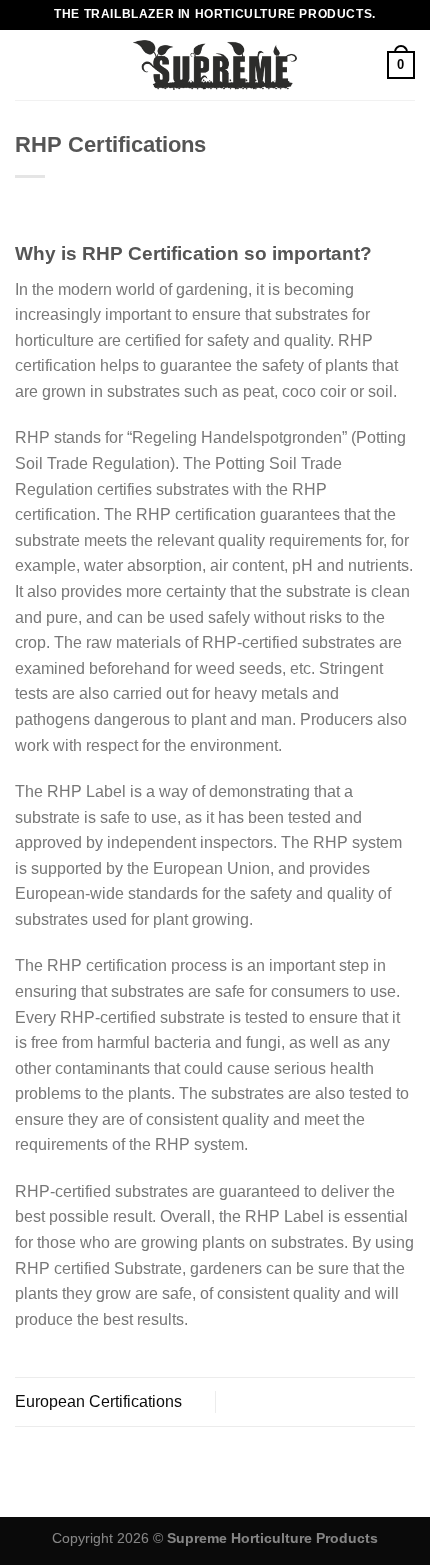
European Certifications (98, 1401)
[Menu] (27, 64)
